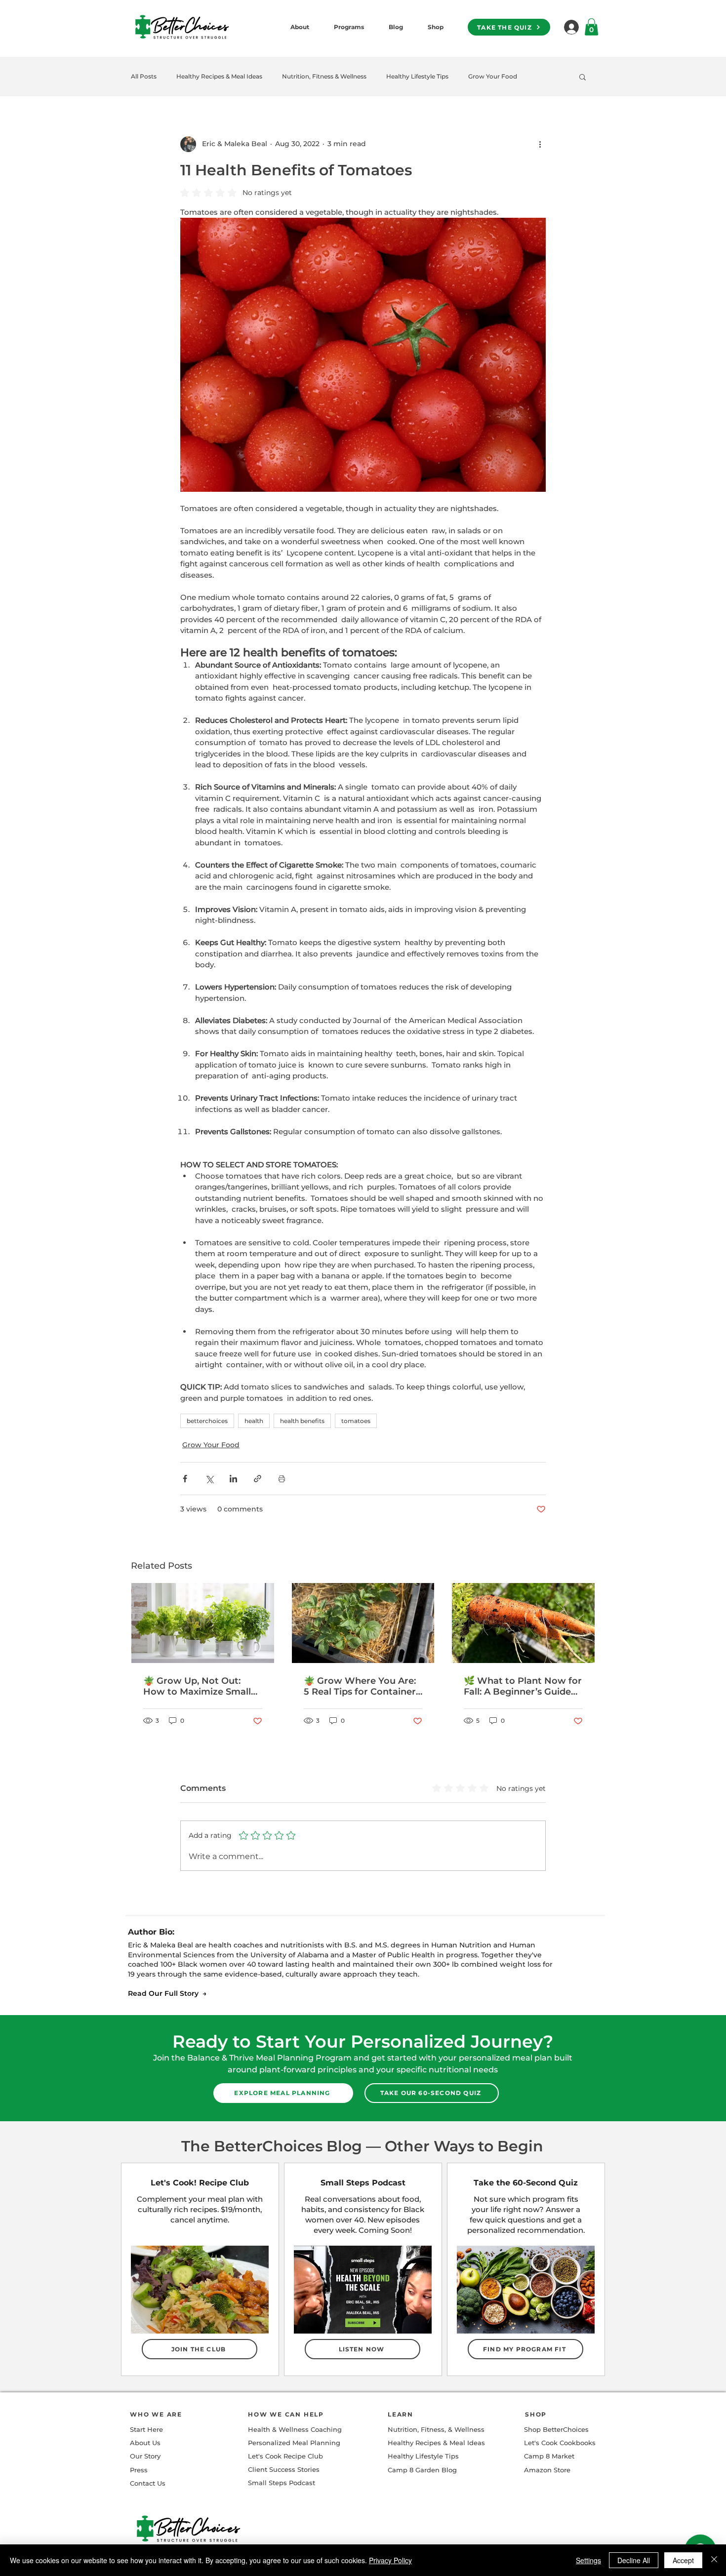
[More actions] (540, 144)
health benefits (302, 1421)
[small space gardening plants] (203, 1623)
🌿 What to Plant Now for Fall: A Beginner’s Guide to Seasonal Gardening (523, 1686)
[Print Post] (282, 1479)
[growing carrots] (523, 1623)
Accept (683, 2560)
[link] (591, 27)
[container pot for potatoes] (363, 1623)
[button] (583, 77)
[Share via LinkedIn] (233, 1479)
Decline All (634, 2560)
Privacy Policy (390, 2560)
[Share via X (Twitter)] (209, 1479)
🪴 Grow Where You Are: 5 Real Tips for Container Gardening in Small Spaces (360, 1686)
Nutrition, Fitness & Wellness (324, 76)
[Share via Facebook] (185, 1479)
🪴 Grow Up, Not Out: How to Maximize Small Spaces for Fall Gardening (201, 1686)
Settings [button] (588, 2560)
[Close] (714, 2560)
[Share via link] (258, 1479)
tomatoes (356, 1421)
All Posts (144, 76)
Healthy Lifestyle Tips (417, 76)
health (254, 1421)
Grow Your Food (493, 76)
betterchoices (207, 1421)
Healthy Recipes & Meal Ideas (219, 76)
